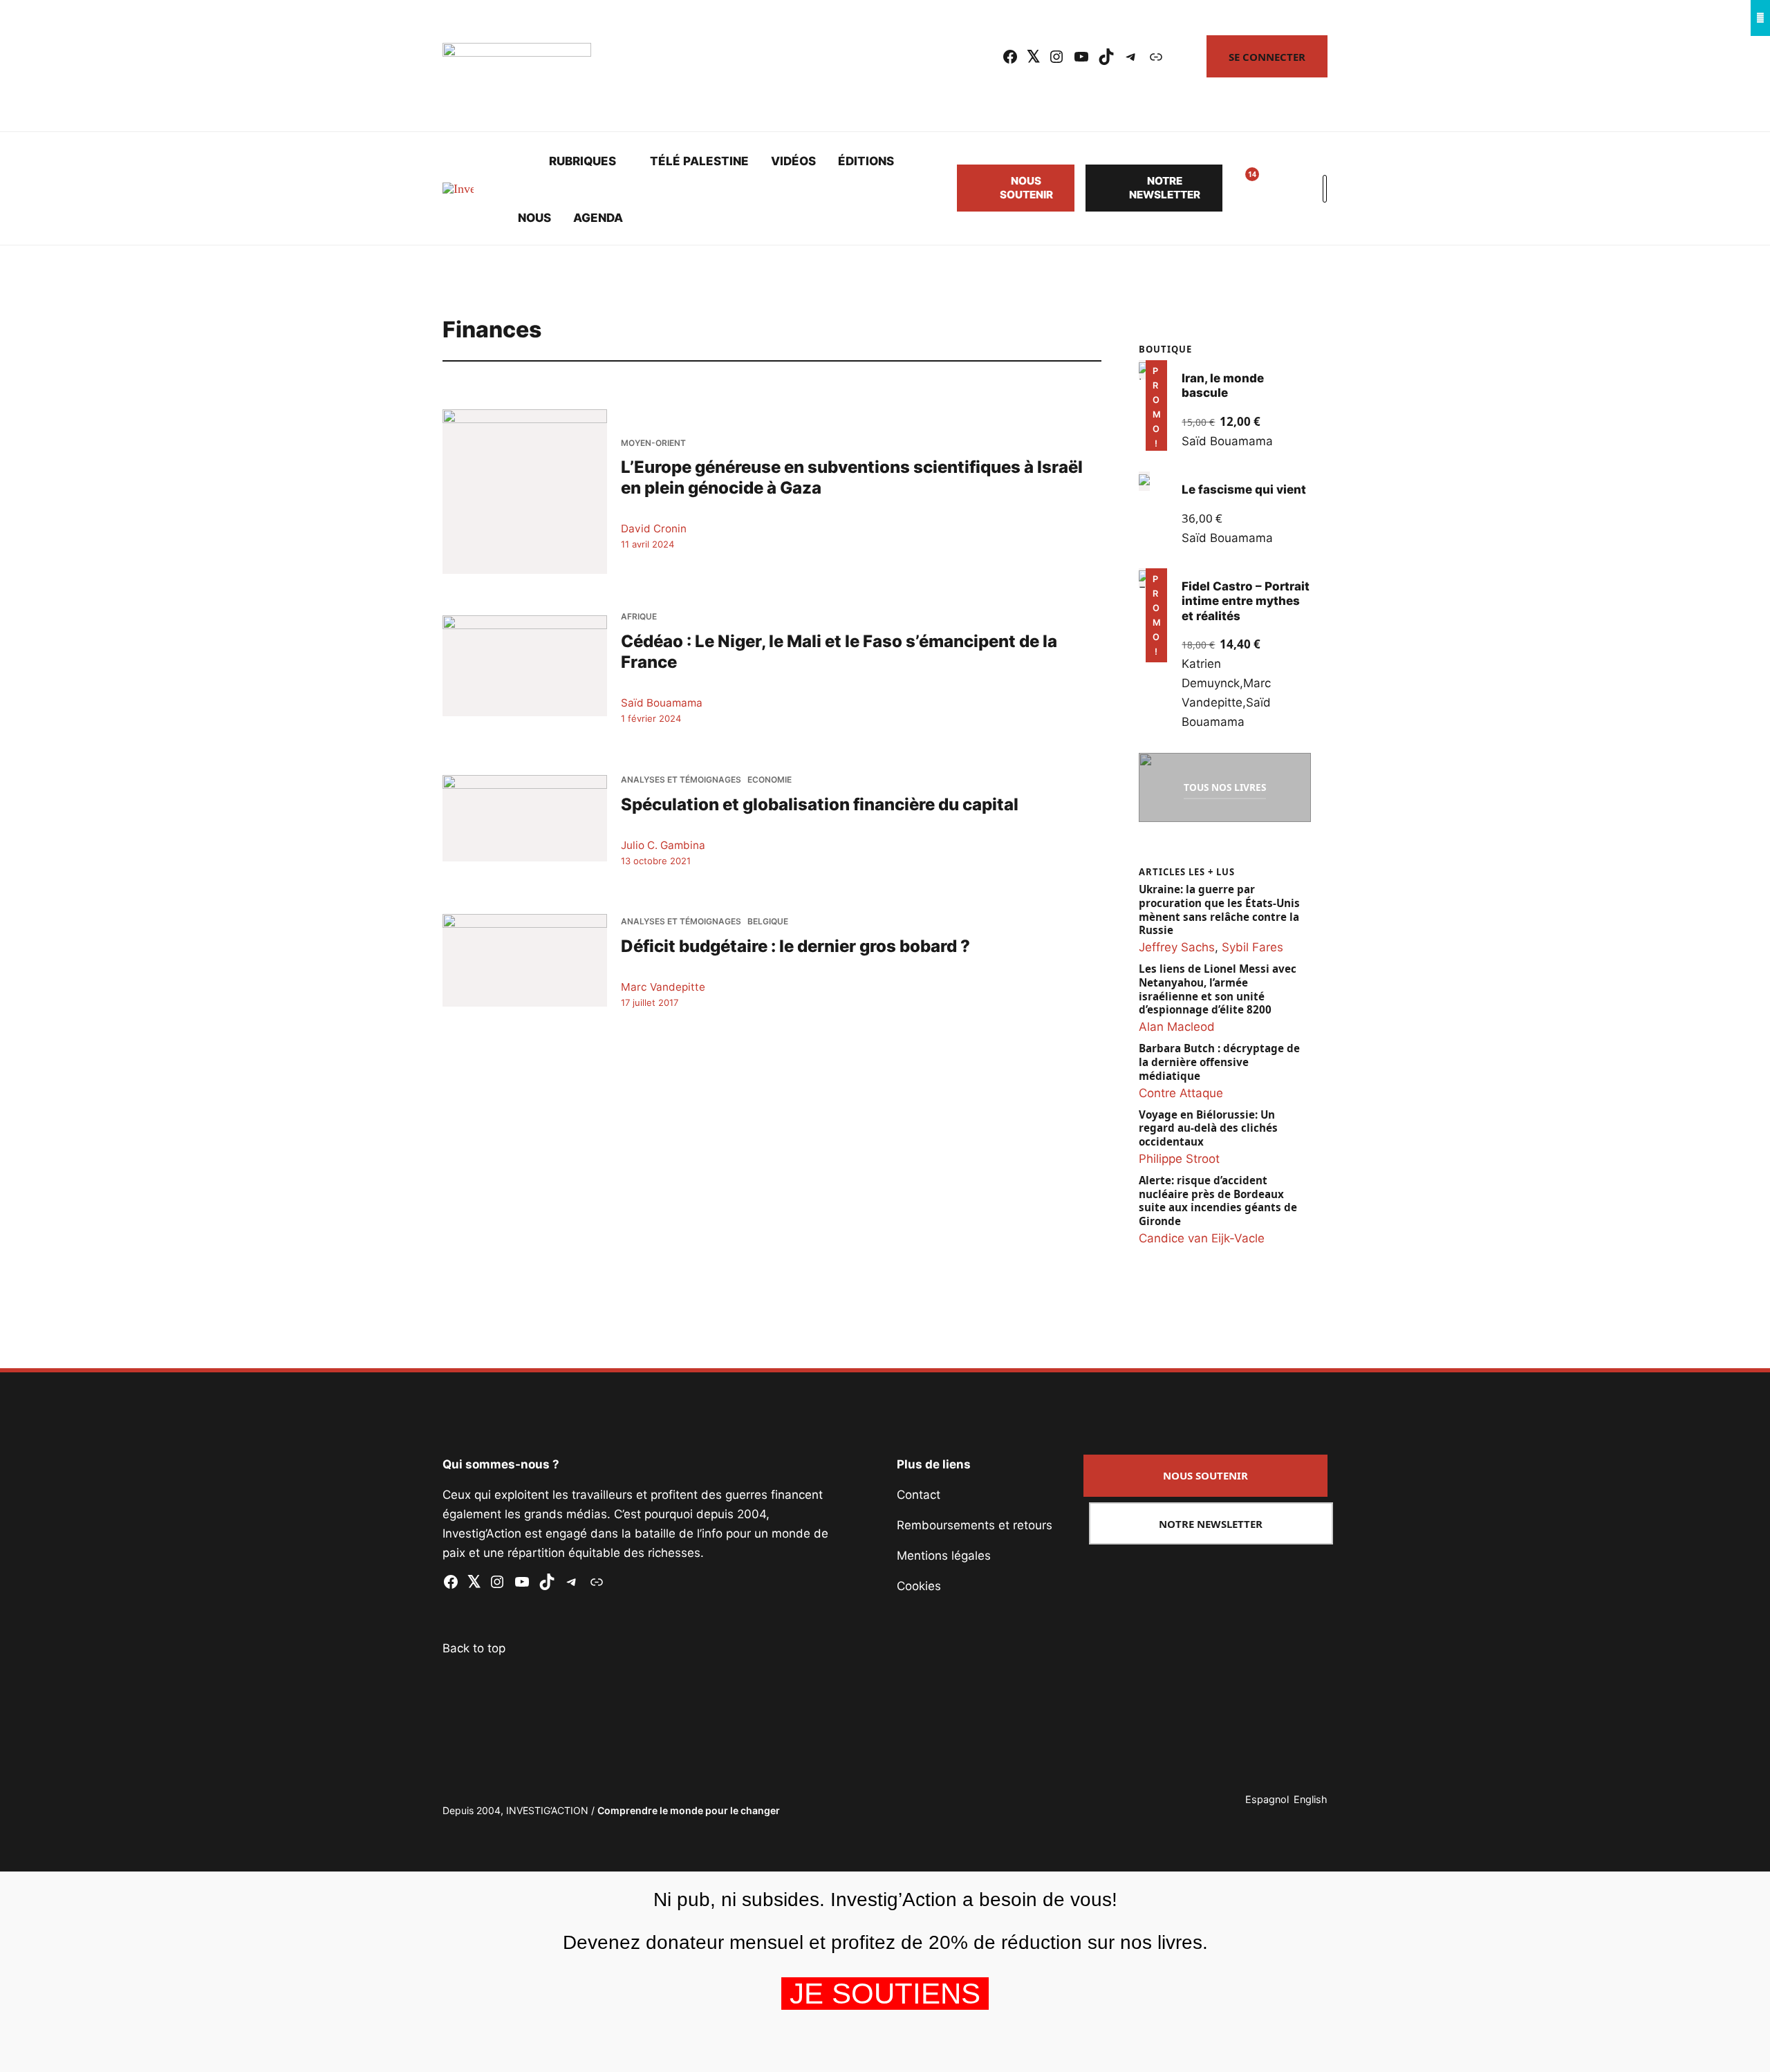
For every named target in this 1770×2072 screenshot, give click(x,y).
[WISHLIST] (1242, 188)
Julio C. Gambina (663, 845)
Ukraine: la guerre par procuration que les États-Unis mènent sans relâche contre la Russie (1219, 910)
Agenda (598, 218)
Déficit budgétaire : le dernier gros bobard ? (795, 946)
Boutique (1165, 349)
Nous (534, 218)
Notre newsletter (1165, 188)
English (1311, 1799)
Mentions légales (944, 1556)
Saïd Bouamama (662, 703)
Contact (919, 1495)
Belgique (768, 922)
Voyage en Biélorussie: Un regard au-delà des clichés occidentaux (1208, 1129)
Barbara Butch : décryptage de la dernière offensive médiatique (1219, 1062)
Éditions (866, 161)
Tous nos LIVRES (1225, 787)
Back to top (474, 1648)
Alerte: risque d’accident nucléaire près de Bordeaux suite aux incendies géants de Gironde (1218, 1201)
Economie (770, 780)
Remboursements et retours (975, 1525)
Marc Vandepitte (663, 987)
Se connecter (1267, 57)
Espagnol (1267, 1799)
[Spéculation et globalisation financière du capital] (525, 818)
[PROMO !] (1144, 578)
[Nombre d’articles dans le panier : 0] (1275, 188)
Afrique (639, 617)
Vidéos (793, 161)
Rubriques (583, 161)
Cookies (919, 1586)
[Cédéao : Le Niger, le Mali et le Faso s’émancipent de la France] (525, 665)
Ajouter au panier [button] (1154, 432)
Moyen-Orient (653, 443)
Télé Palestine (699, 161)
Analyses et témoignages (681, 780)
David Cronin (654, 529)
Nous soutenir (1026, 188)
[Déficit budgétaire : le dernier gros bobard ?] (525, 960)
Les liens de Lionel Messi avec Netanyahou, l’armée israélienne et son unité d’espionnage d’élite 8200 (1218, 989)
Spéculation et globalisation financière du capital (820, 804)
